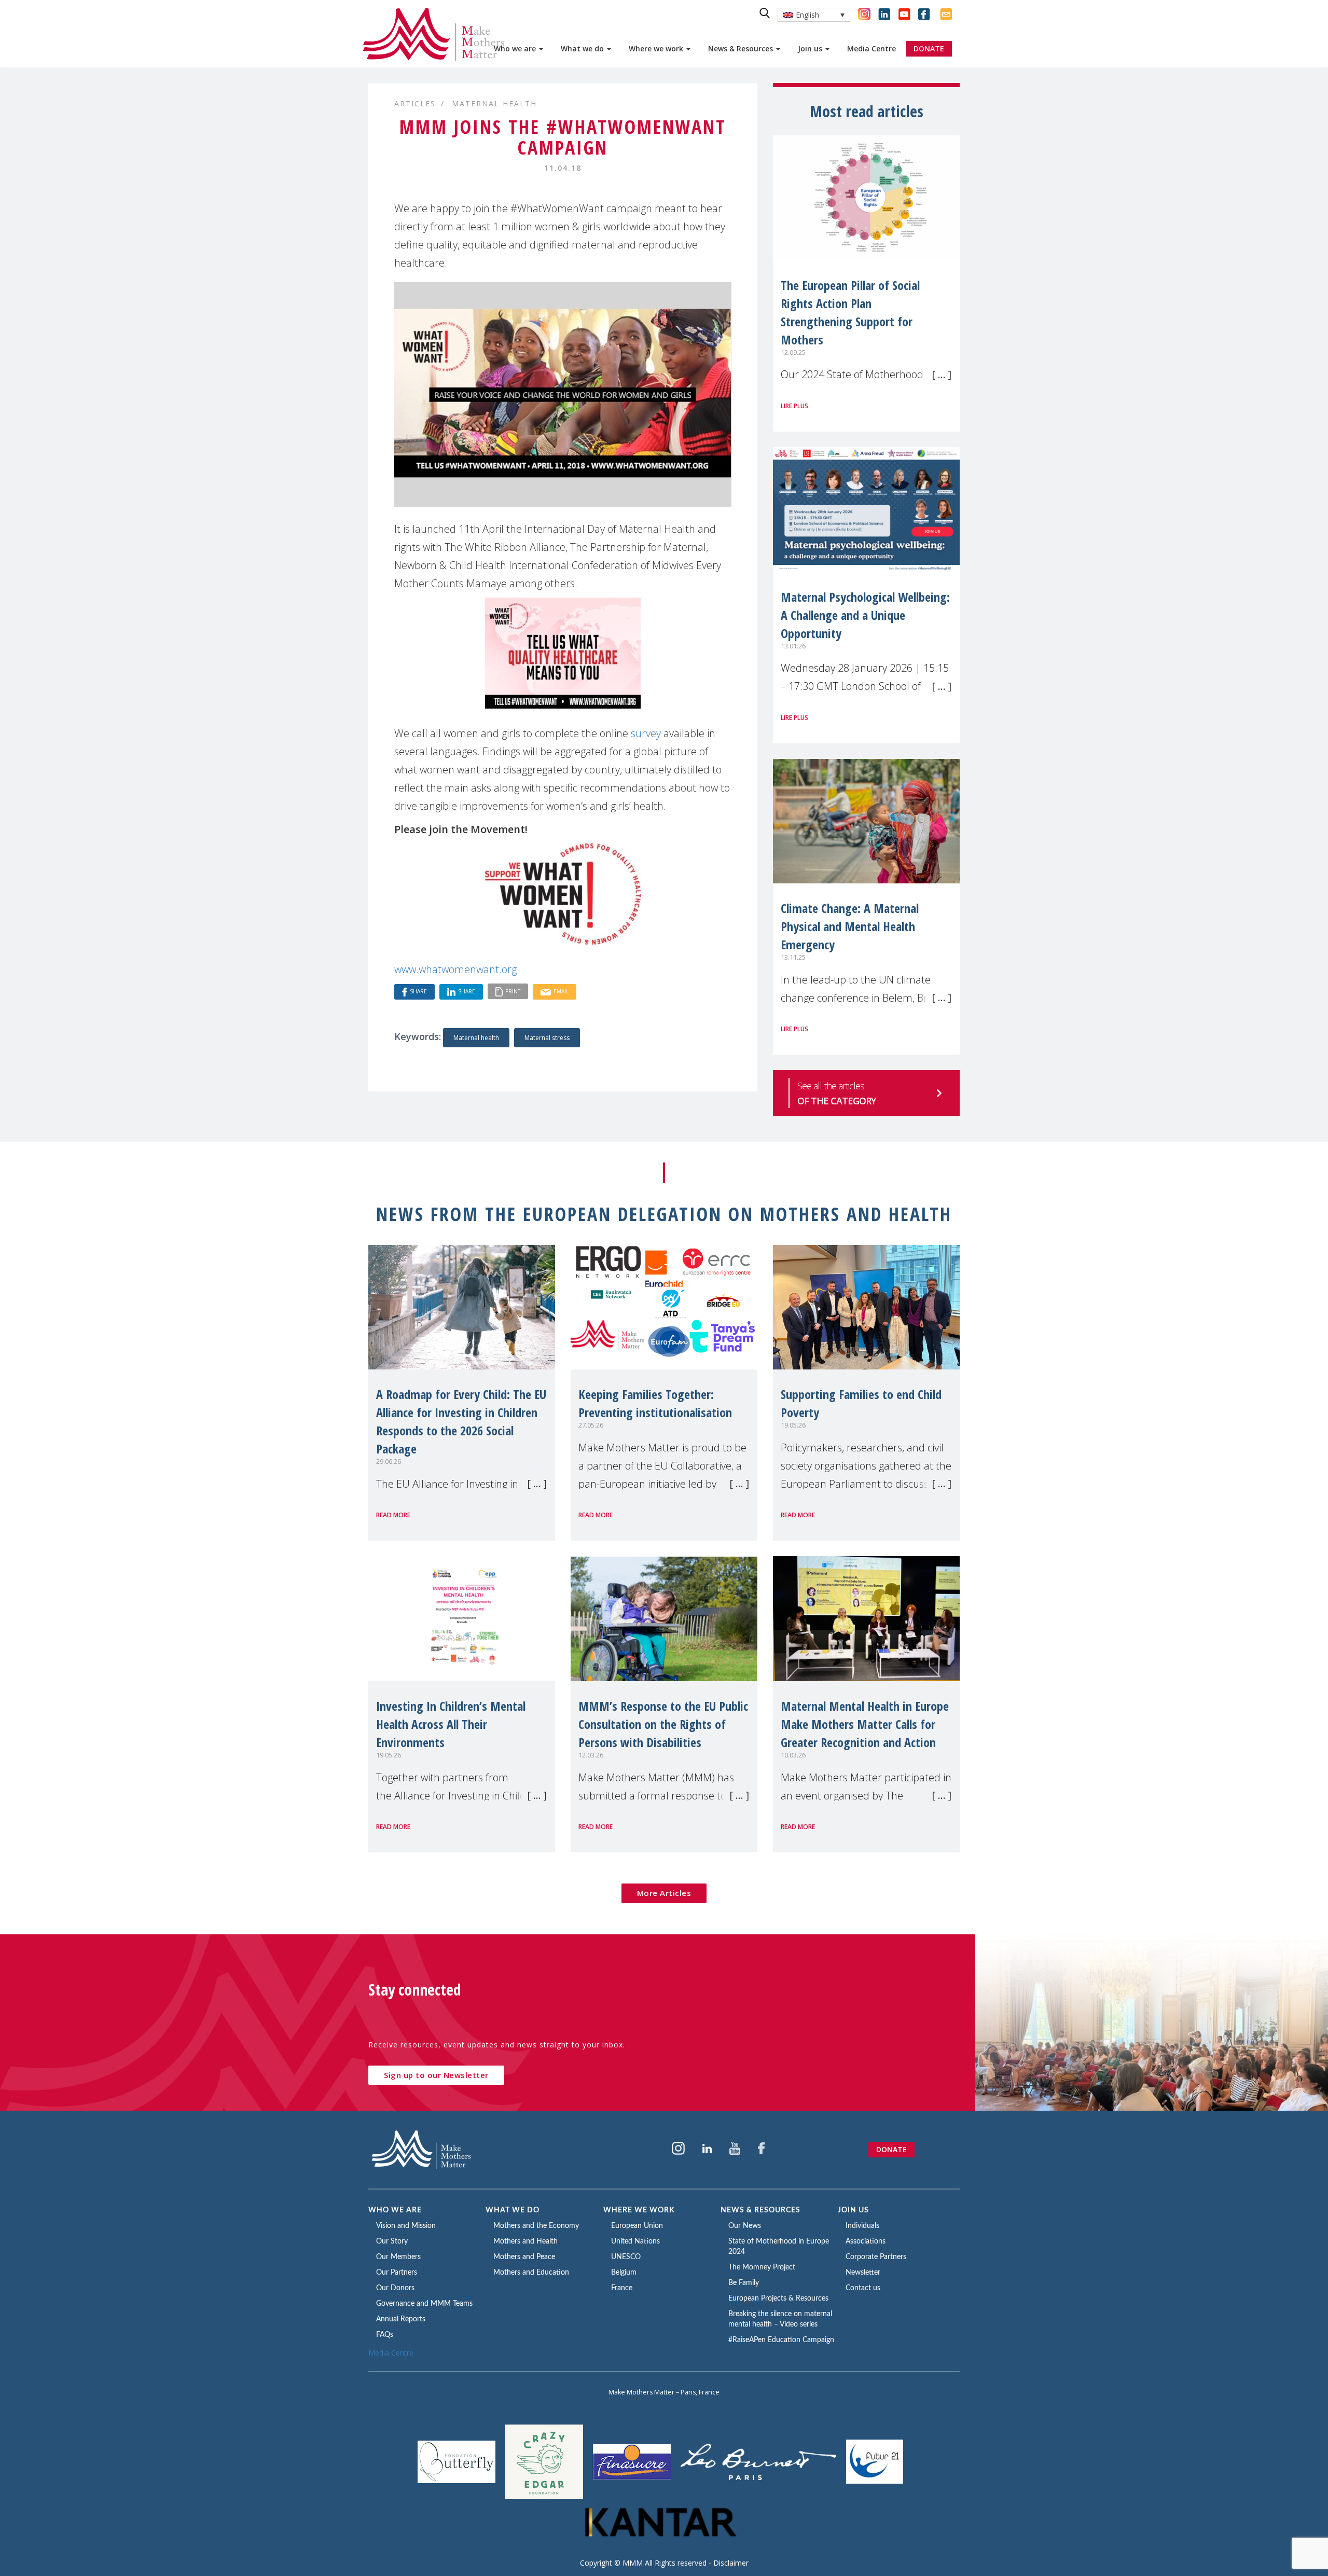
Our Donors (395, 2288)
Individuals (862, 2226)
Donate (891, 2149)
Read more (393, 1515)
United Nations (635, 2241)
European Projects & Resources (778, 2298)
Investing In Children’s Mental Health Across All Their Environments (451, 1724)
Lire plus (794, 406)
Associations (866, 2241)
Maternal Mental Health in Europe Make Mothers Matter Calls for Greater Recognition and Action (865, 1724)
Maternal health (476, 1038)
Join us (811, 49)
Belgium (624, 2273)
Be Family (744, 2283)
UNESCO (626, 2257)
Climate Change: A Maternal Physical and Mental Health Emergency (850, 926)
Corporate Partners (876, 2257)
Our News (745, 2226)
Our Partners (397, 2273)
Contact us (863, 2288)
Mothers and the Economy (536, 2226)
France (622, 2288)
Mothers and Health (525, 2241)
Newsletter (863, 2273)
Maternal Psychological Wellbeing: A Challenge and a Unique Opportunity (865, 615)
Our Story (392, 2241)
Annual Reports (401, 2319)
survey (646, 733)
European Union (637, 2226)
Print (513, 991)
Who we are (516, 49)
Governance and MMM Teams (424, 2304)
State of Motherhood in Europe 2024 (779, 2247)
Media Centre (872, 49)
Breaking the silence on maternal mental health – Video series (780, 2319)
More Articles (664, 1893)
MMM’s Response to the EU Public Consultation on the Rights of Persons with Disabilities (663, 1724)
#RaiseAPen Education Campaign (781, 2340)
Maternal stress (547, 1038)
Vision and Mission (406, 2226)
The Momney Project (762, 2267)
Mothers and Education (531, 2273)
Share (418, 991)
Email (561, 991)
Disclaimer (731, 2563)
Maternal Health (494, 103)
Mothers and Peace (524, 2257)
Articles (415, 103)
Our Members (398, 2257)
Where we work (657, 49)
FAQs (385, 2335)
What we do (583, 49)
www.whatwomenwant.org (455, 969)
